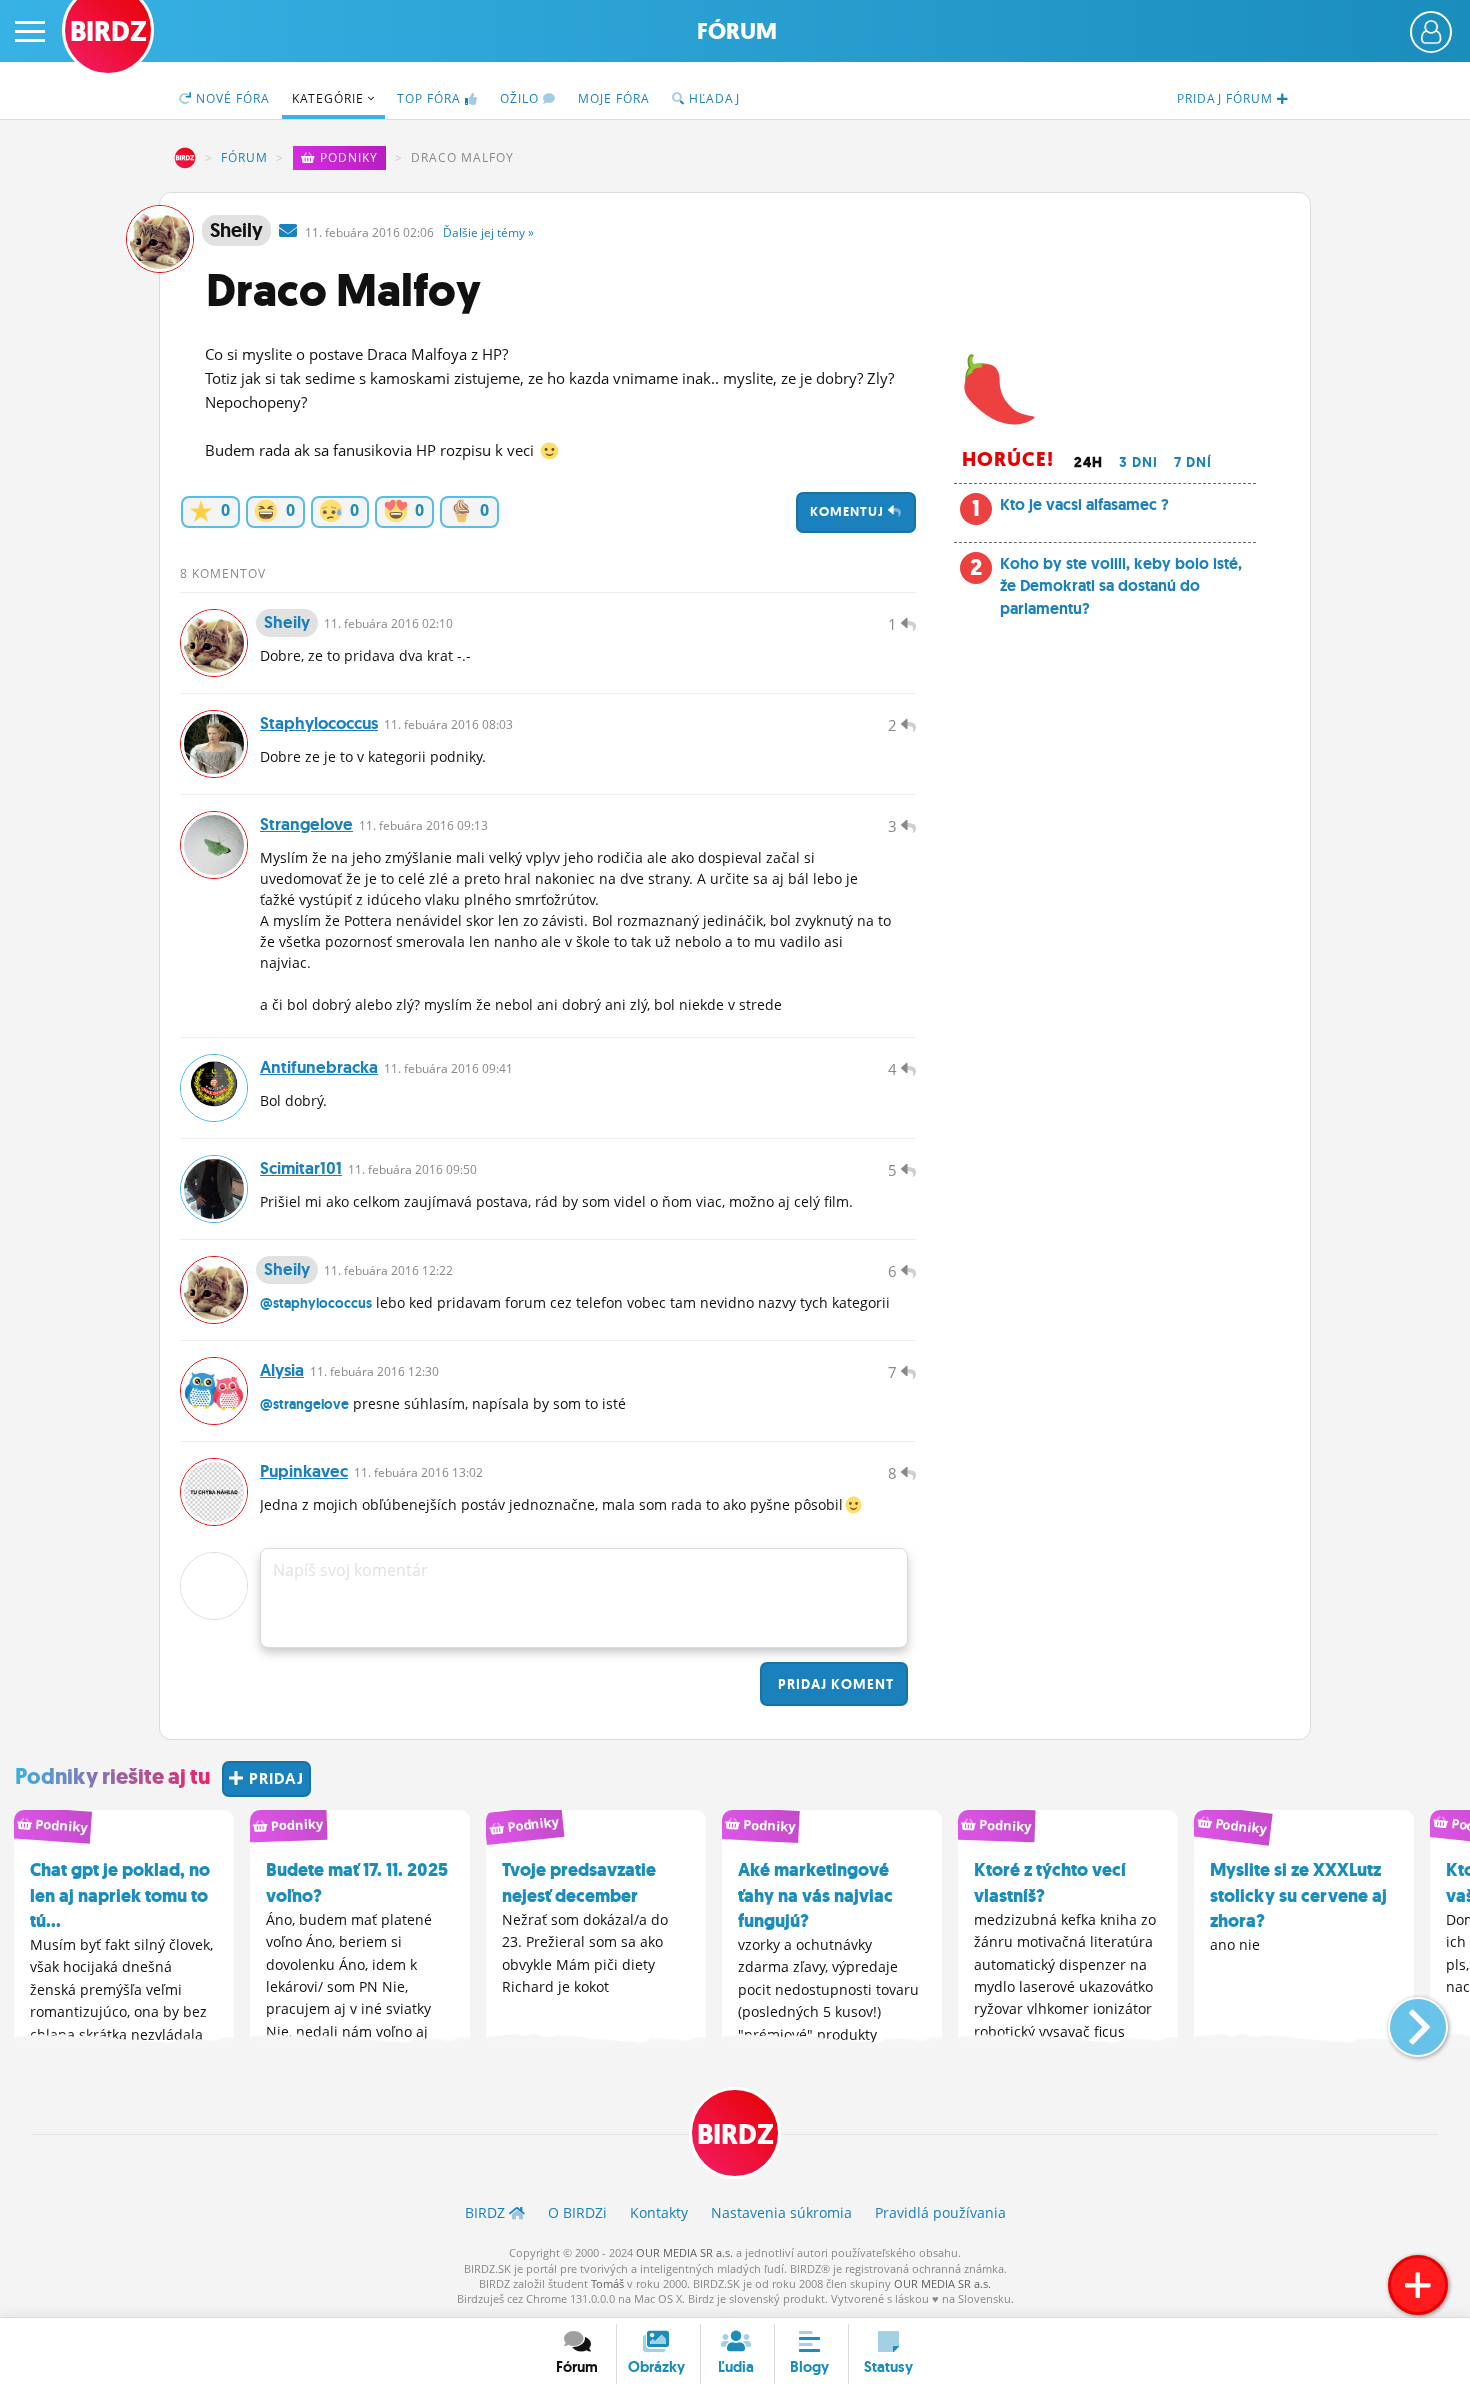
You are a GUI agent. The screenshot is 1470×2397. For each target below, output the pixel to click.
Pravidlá (940, 2212)
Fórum (737, 31)
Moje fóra (614, 98)
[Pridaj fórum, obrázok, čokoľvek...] (1418, 2285)
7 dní (1193, 462)
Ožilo (521, 98)
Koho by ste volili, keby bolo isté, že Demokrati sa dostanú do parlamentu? (1121, 586)
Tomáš (607, 2283)
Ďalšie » (488, 232)
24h (1088, 462)
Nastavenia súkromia (781, 2212)
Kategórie (330, 98)
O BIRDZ (577, 2212)
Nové (231, 98)
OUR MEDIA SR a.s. (684, 2252)
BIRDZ (185, 158)
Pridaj (834, 1684)
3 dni (1138, 462)
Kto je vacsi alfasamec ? (1084, 504)
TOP (429, 98)
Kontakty (659, 2212)
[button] (1401, 2019)
